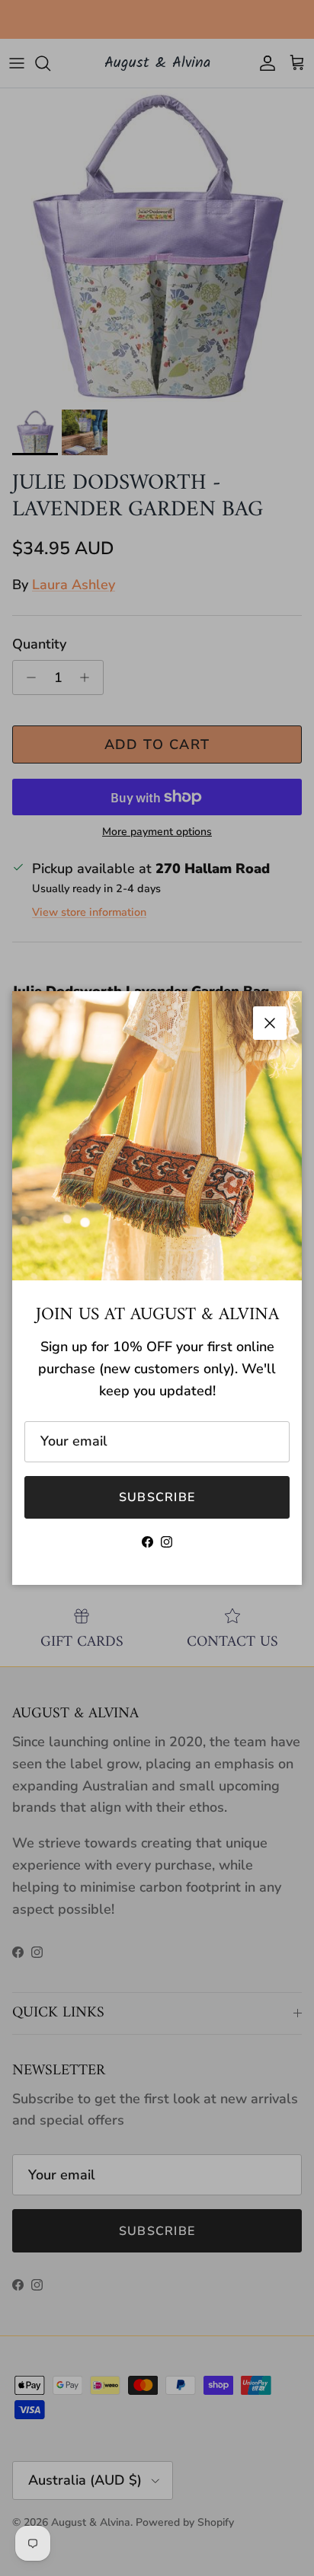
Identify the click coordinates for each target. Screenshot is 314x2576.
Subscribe (157, 1497)
